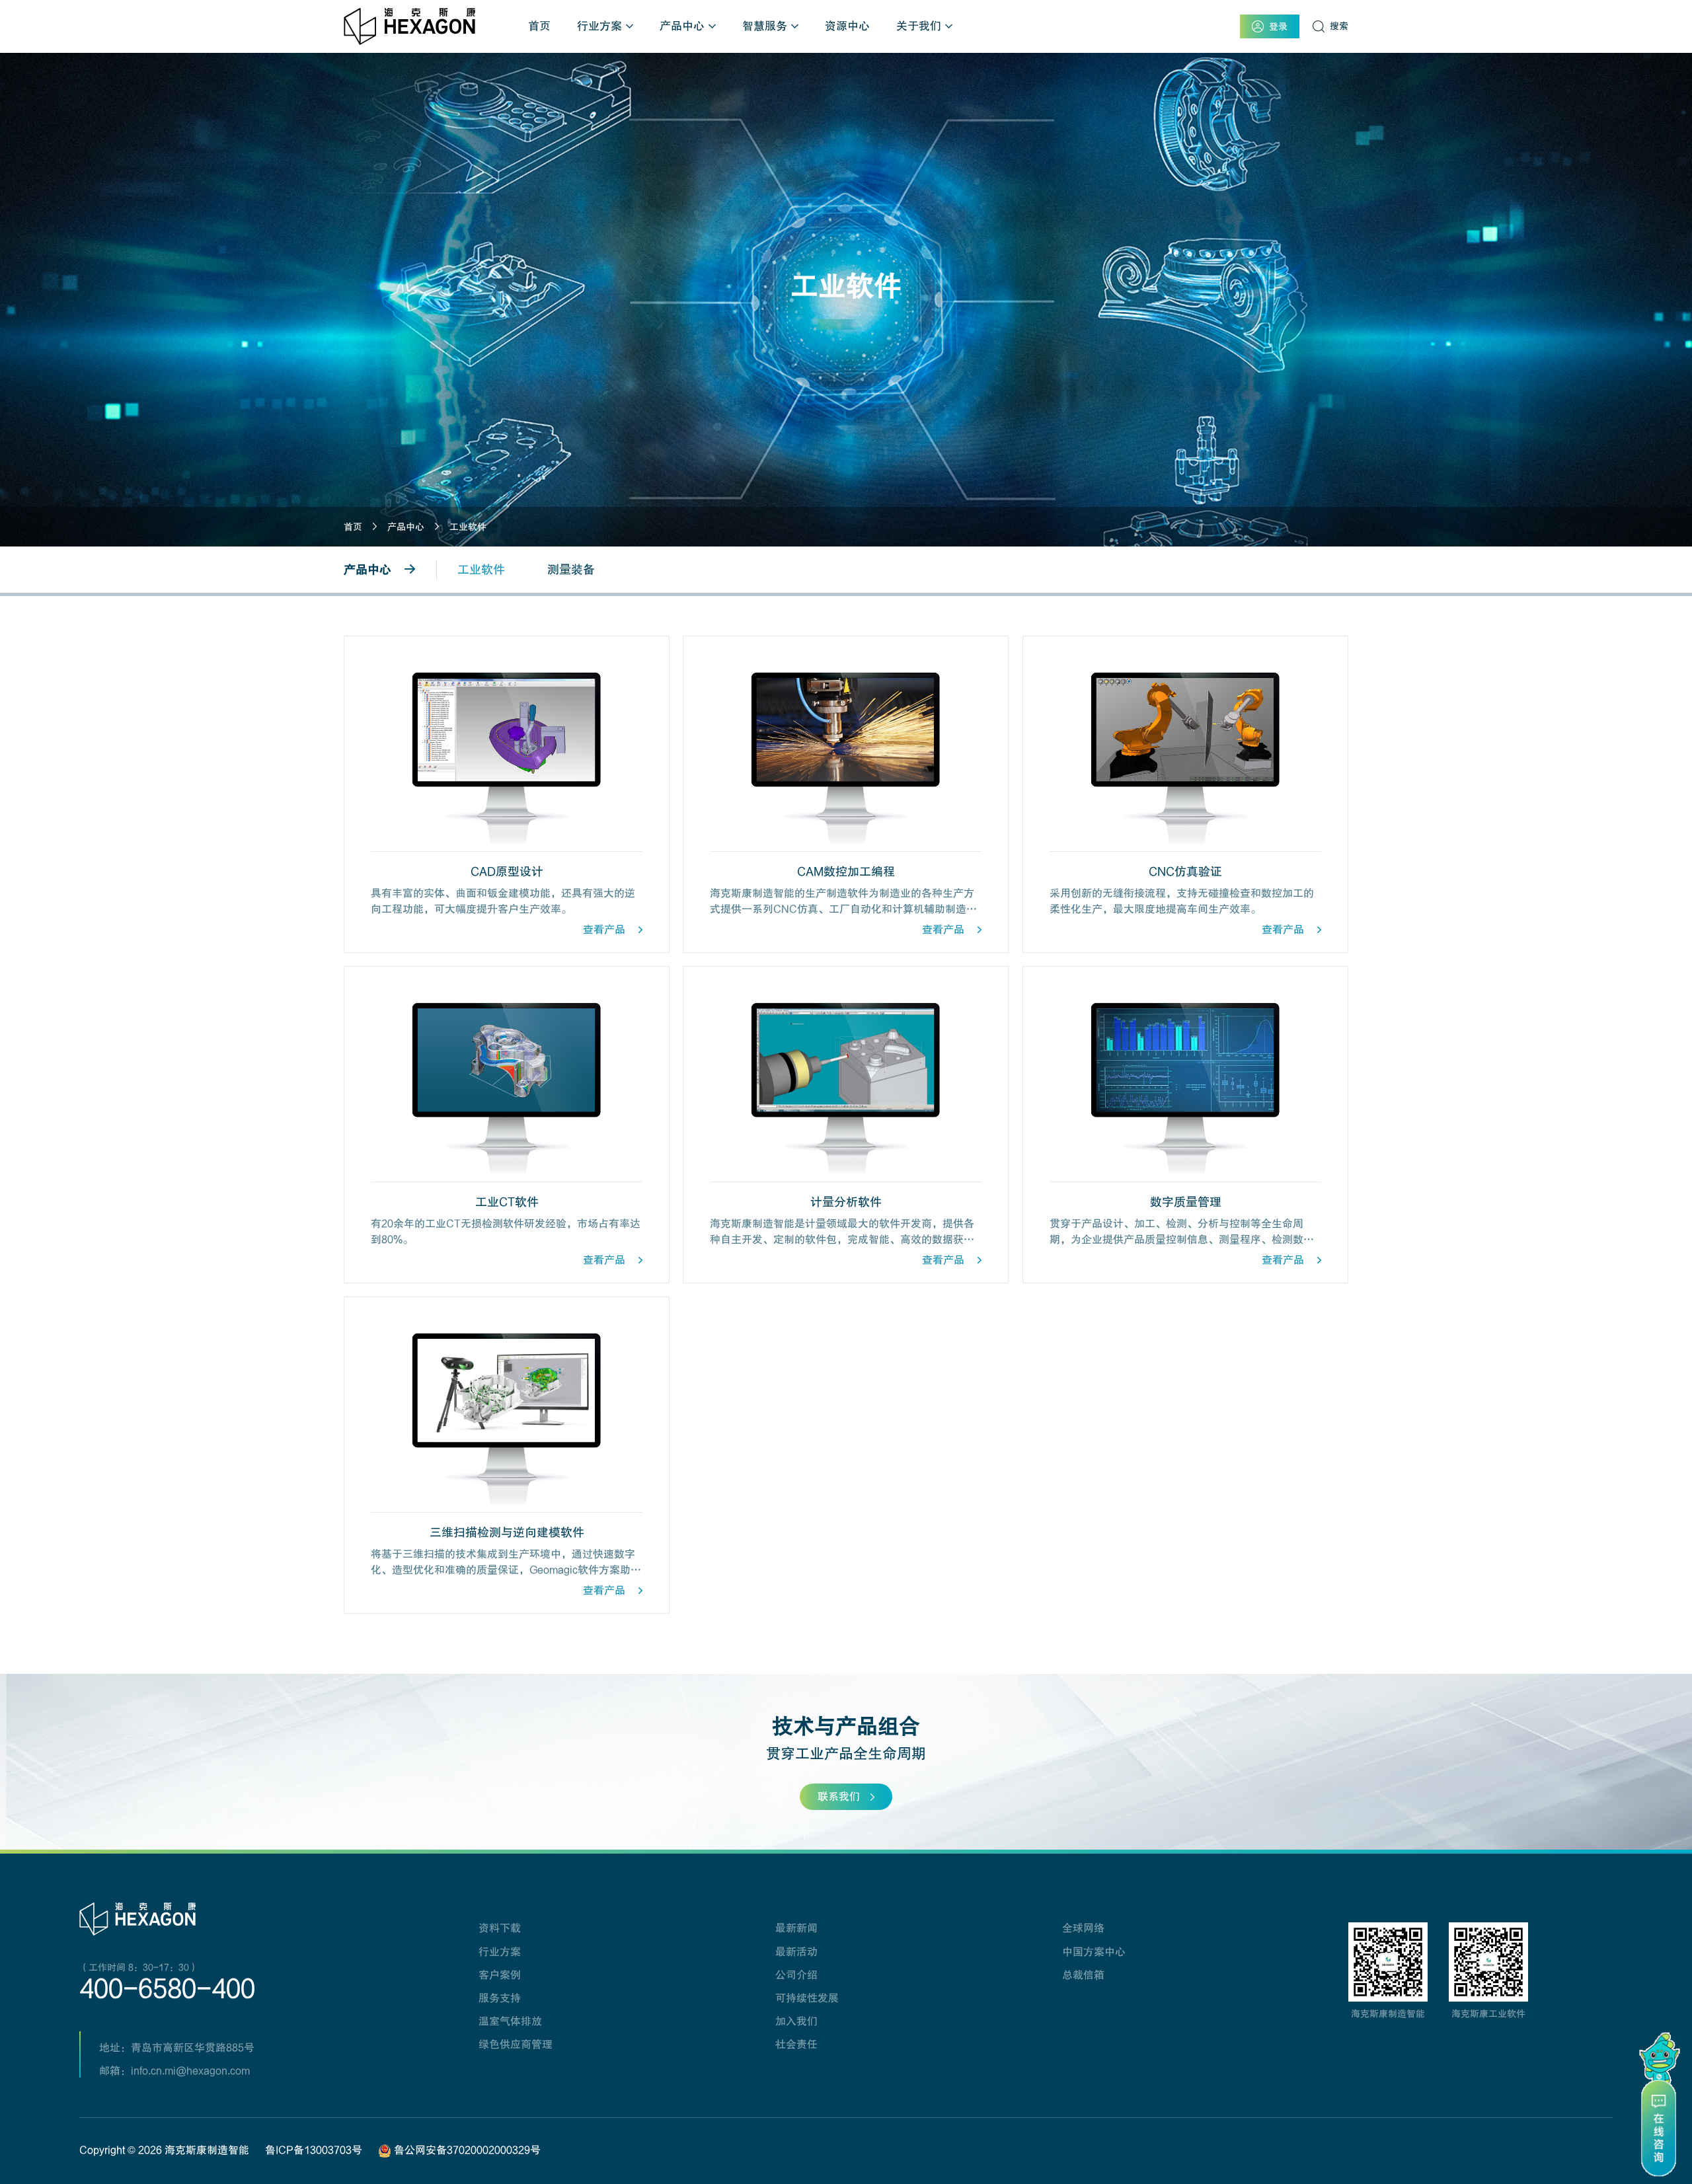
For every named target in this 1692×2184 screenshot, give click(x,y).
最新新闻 (796, 1928)
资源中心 (847, 26)
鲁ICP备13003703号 (314, 2150)
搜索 (1339, 26)
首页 (539, 26)
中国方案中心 (1094, 1952)
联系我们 (839, 1797)
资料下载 (500, 1928)
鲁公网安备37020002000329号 (466, 2150)
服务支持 (500, 1998)
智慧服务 (765, 26)
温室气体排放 (510, 2021)
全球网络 (1083, 1928)
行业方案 (599, 26)
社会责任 (796, 2045)
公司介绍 (796, 1975)
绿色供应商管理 (516, 2045)
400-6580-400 (167, 1989)
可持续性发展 (807, 1998)
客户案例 (500, 1975)
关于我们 (919, 26)
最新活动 (796, 1952)
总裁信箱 (1083, 1975)
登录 (1278, 26)
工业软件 (468, 527)
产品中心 (682, 26)
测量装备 (571, 570)
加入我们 (796, 2021)
